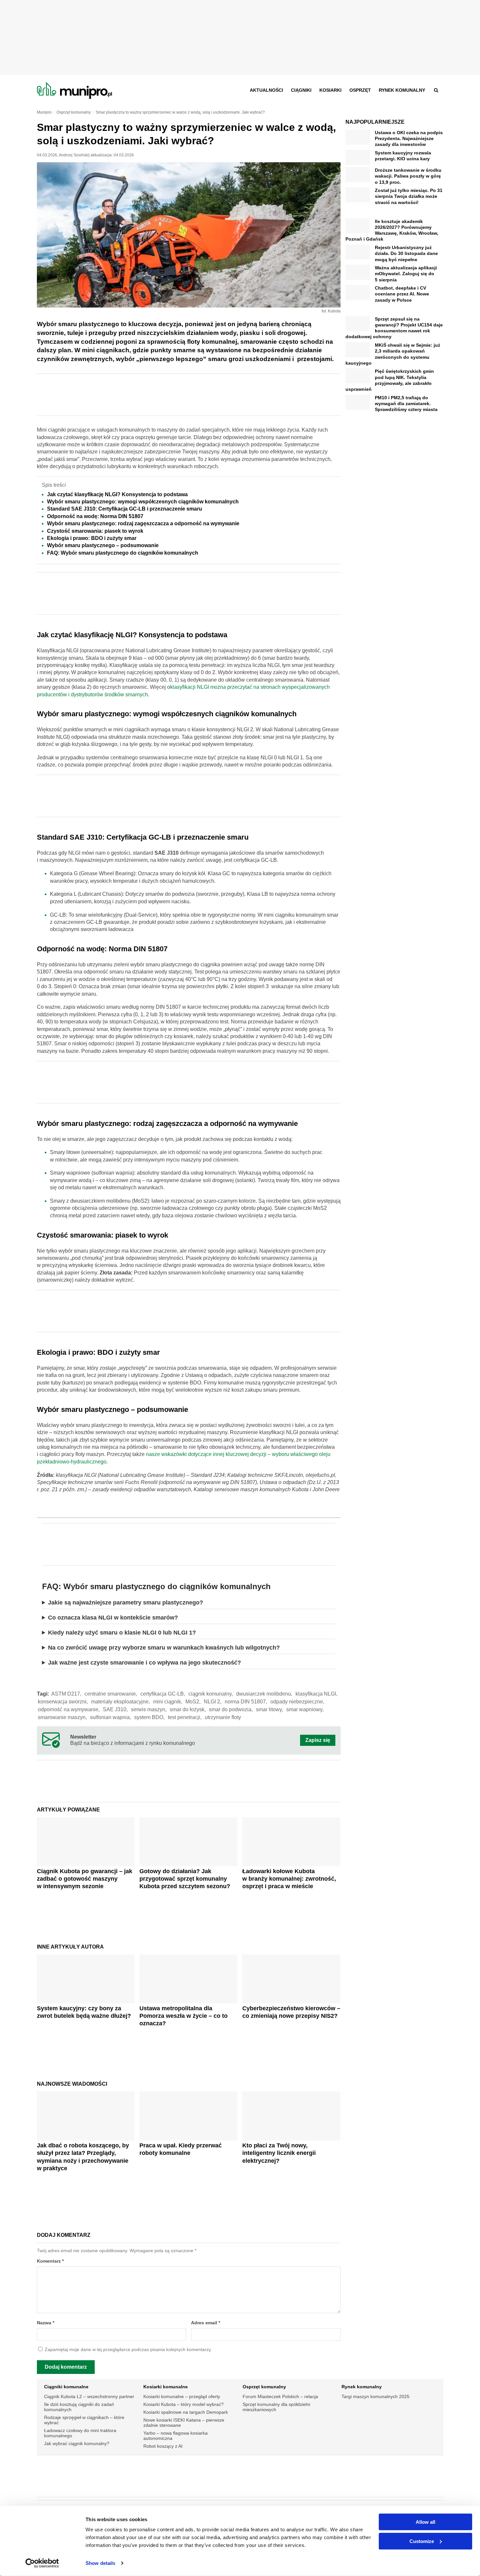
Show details (100, 2563)
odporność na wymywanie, (69, 1709)
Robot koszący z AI (163, 2446)
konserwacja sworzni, (63, 1702)
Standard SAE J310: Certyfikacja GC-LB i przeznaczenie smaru (125, 509)
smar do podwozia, (231, 1709)
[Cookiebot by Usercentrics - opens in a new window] (42, 2563)
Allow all (425, 2522)
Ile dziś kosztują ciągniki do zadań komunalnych (79, 2407)
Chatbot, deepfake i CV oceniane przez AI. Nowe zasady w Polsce (402, 294)
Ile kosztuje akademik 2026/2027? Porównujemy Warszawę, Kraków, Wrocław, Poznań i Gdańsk (392, 230)
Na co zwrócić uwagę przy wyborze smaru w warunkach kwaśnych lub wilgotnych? (164, 1648)
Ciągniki (301, 90)
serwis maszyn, (149, 1709)
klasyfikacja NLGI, (316, 1694)
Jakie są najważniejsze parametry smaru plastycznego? (126, 1603)
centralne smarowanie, (111, 1694)
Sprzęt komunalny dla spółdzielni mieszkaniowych (276, 2407)
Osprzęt (360, 90)
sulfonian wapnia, (111, 1717)
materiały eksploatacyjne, (120, 1702)
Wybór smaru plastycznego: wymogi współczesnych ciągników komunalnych (143, 502)
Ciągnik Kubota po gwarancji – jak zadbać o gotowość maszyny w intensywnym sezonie (85, 1879)
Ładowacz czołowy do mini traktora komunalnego (80, 2433)
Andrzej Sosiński (74, 155)
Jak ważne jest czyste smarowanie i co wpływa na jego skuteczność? (144, 1663)
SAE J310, (115, 1709)
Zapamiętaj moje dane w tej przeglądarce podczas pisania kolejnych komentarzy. (128, 2350)
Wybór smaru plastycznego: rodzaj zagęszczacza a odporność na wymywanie (143, 523)
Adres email (206, 2323)
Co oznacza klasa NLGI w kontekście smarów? (113, 1618)
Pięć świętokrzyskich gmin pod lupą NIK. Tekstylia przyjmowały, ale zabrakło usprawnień (390, 380)
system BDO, (149, 1717)
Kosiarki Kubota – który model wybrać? (184, 2404)
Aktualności (266, 90)
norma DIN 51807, (246, 1702)
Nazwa (46, 2323)
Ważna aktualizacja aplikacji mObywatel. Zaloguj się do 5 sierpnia (406, 274)
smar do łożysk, (188, 1709)
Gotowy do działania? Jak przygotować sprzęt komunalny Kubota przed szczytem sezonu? (185, 1879)
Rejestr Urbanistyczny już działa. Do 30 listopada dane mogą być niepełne (406, 253)
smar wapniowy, (305, 1709)
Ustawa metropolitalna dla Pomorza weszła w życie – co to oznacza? (184, 2016)
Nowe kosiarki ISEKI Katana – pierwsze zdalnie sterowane (184, 2423)
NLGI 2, (213, 1702)
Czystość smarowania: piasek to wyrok (95, 531)
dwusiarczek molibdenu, (264, 1694)
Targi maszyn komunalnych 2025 (376, 2396)
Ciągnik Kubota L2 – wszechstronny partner (89, 2396)
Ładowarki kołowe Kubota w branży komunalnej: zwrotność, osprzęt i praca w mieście (289, 1879)
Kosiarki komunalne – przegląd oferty (182, 2396)
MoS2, (193, 1702)
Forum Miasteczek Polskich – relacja (280, 2396)
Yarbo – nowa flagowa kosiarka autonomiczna (176, 2436)
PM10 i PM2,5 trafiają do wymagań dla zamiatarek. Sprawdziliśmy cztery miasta (406, 403)
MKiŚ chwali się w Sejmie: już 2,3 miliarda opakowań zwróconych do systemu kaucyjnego (393, 354)
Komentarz (50, 2261)
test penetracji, (185, 1717)
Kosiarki (330, 90)
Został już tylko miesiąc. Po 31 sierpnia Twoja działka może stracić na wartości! (409, 196)
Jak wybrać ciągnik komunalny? (77, 2443)
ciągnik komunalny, (211, 1694)
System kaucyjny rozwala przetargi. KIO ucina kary (403, 156)
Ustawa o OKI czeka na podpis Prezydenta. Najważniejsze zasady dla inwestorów (409, 138)
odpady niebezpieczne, (297, 1702)
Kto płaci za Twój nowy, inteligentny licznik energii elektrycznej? (279, 2153)
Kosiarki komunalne (166, 2387)
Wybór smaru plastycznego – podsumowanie (103, 545)
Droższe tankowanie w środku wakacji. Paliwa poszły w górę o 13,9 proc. (408, 176)
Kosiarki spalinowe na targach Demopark (186, 2412)
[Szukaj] (436, 90)
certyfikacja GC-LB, (163, 1694)
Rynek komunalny (402, 90)
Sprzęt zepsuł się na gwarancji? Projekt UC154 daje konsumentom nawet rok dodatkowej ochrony (394, 328)
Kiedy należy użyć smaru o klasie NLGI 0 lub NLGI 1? (122, 1633)
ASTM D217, (66, 1694)
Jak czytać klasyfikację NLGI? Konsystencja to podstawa (117, 494)
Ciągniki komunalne (66, 2387)
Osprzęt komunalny (264, 2387)
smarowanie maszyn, (62, 1717)
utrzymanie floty (223, 1717)
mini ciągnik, (168, 1702)
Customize (422, 2541)
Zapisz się (318, 1740)
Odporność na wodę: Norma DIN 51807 (95, 516)
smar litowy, (270, 1709)
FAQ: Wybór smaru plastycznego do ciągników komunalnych (123, 553)
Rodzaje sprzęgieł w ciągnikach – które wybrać (84, 2420)
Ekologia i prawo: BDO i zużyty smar (92, 538)
